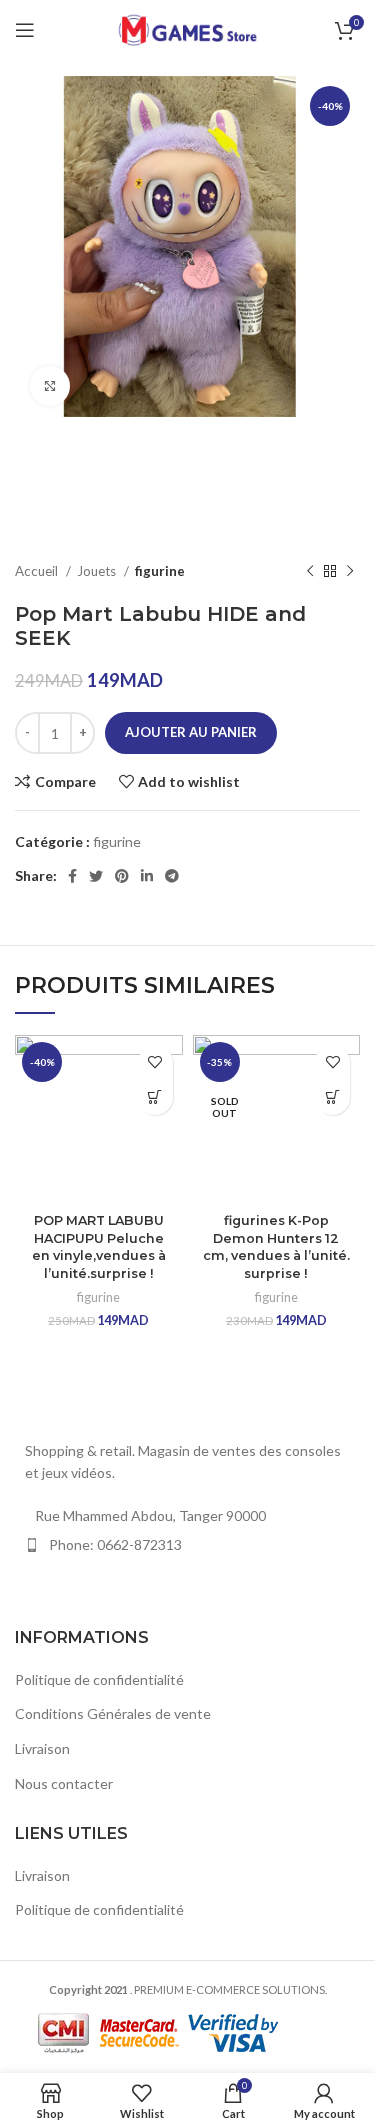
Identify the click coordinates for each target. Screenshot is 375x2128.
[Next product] (350, 572)
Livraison (42, 1748)
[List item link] (187, 1545)
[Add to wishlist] (155, 1062)
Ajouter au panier (191, 732)
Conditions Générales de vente (113, 1713)
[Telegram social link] (172, 876)
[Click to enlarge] (50, 386)
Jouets (98, 571)
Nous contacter (64, 1783)
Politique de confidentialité (99, 1679)
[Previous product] (310, 572)
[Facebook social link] (72, 876)
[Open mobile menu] (25, 30)
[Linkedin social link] (147, 876)
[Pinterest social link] (122, 876)
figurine (160, 571)
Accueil (38, 571)
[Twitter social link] (96, 876)
